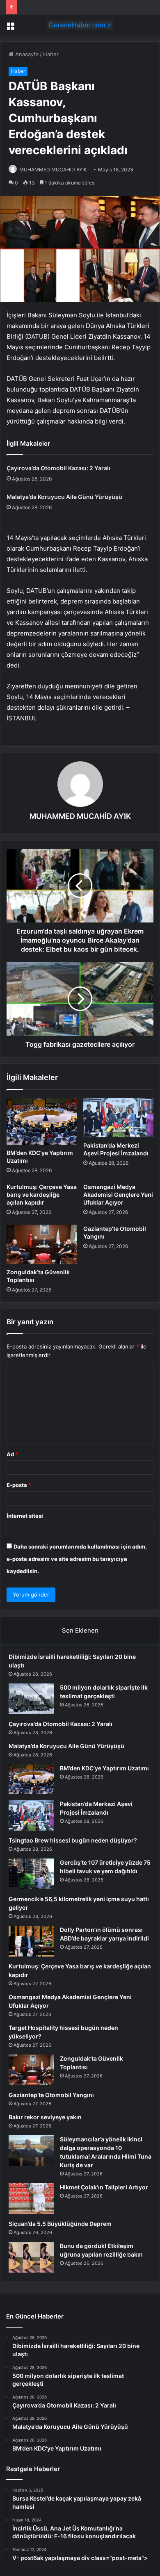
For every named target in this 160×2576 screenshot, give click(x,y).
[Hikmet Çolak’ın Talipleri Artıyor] (31, 2199)
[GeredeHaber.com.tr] (80, 25)
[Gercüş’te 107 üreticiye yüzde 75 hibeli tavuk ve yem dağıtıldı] (31, 1874)
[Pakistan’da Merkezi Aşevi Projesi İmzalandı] (118, 1118)
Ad (12, 1454)
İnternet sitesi (25, 1516)
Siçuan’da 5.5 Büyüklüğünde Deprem (60, 2224)
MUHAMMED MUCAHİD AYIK (53, 170)
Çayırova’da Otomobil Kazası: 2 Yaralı (58, 468)
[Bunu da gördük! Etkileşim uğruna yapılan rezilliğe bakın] (31, 2257)
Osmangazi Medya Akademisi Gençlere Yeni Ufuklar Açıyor (118, 1195)
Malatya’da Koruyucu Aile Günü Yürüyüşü (64, 497)
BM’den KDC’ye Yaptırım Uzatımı (104, 1768)
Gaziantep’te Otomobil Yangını (51, 2095)
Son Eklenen (80, 1630)
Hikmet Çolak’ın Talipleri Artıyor (104, 2187)
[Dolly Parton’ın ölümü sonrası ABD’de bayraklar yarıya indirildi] (31, 1941)
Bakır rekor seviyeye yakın (45, 2117)
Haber (51, 54)
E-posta (19, 1485)
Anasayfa (26, 54)
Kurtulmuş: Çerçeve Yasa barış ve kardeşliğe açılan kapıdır (42, 1195)
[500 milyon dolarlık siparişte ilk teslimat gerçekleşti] (31, 1699)
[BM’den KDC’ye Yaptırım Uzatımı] (42, 1121)
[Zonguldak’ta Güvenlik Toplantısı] (42, 1244)
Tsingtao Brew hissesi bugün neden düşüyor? (73, 1840)
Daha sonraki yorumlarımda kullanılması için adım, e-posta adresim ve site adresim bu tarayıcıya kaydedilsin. (77, 1559)
